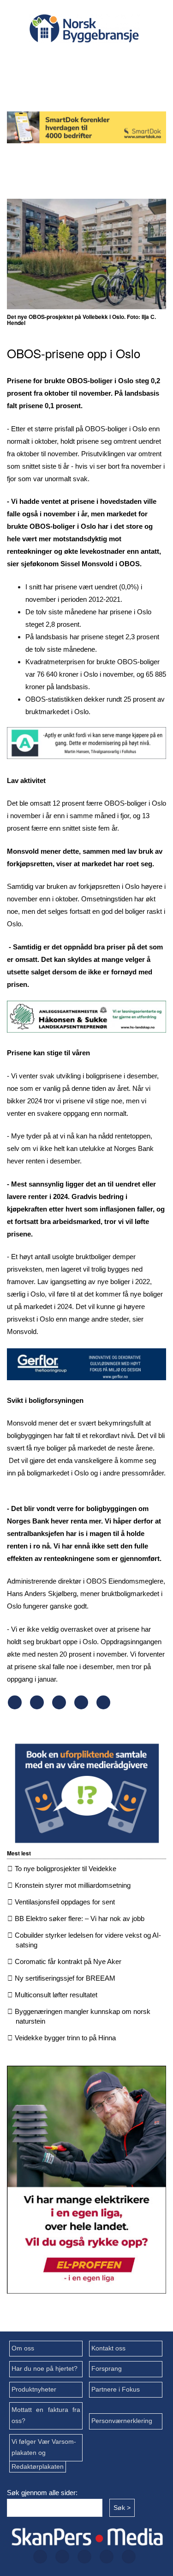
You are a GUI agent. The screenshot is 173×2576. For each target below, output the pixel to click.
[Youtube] (83, 85)
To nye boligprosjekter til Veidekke (66, 1869)
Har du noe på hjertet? (45, 2369)
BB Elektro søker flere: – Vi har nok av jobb (80, 1918)
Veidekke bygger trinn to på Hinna (65, 2038)
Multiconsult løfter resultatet (56, 1995)
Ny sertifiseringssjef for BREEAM (65, 1978)
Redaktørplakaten (38, 2467)
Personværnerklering (122, 2421)
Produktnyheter (34, 2389)
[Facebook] (38, 60)
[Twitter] (68, 60)
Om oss (23, 2348)
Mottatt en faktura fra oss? (46, 2415)
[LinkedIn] (127, 60)
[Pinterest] (81, 1707)
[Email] (103, 1707)
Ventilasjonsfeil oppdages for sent (65, 1902)
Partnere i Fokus (116, 2389)
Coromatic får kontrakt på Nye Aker (68, 1961)
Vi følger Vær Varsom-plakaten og (44, 2447)
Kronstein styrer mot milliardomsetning (73, 1885)
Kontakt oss (108, 2348)
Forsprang (107, 2369)
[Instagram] (97, 60)
